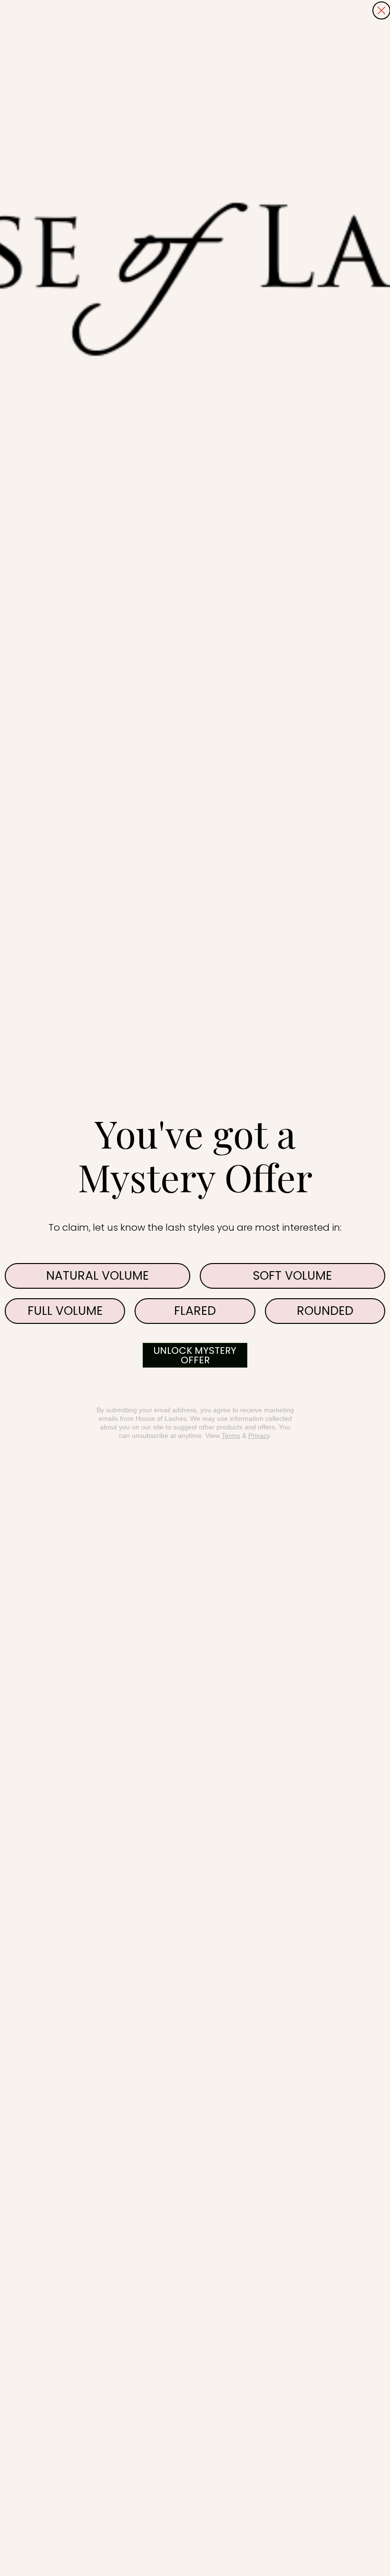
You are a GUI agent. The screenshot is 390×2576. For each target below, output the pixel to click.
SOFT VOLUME (292, 1276)
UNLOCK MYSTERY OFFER (195, 1355)
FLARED (195, 1311)
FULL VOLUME (65, 1311)
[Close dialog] (381, 10)
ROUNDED (325, 1311)
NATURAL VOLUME (97, 1276)
